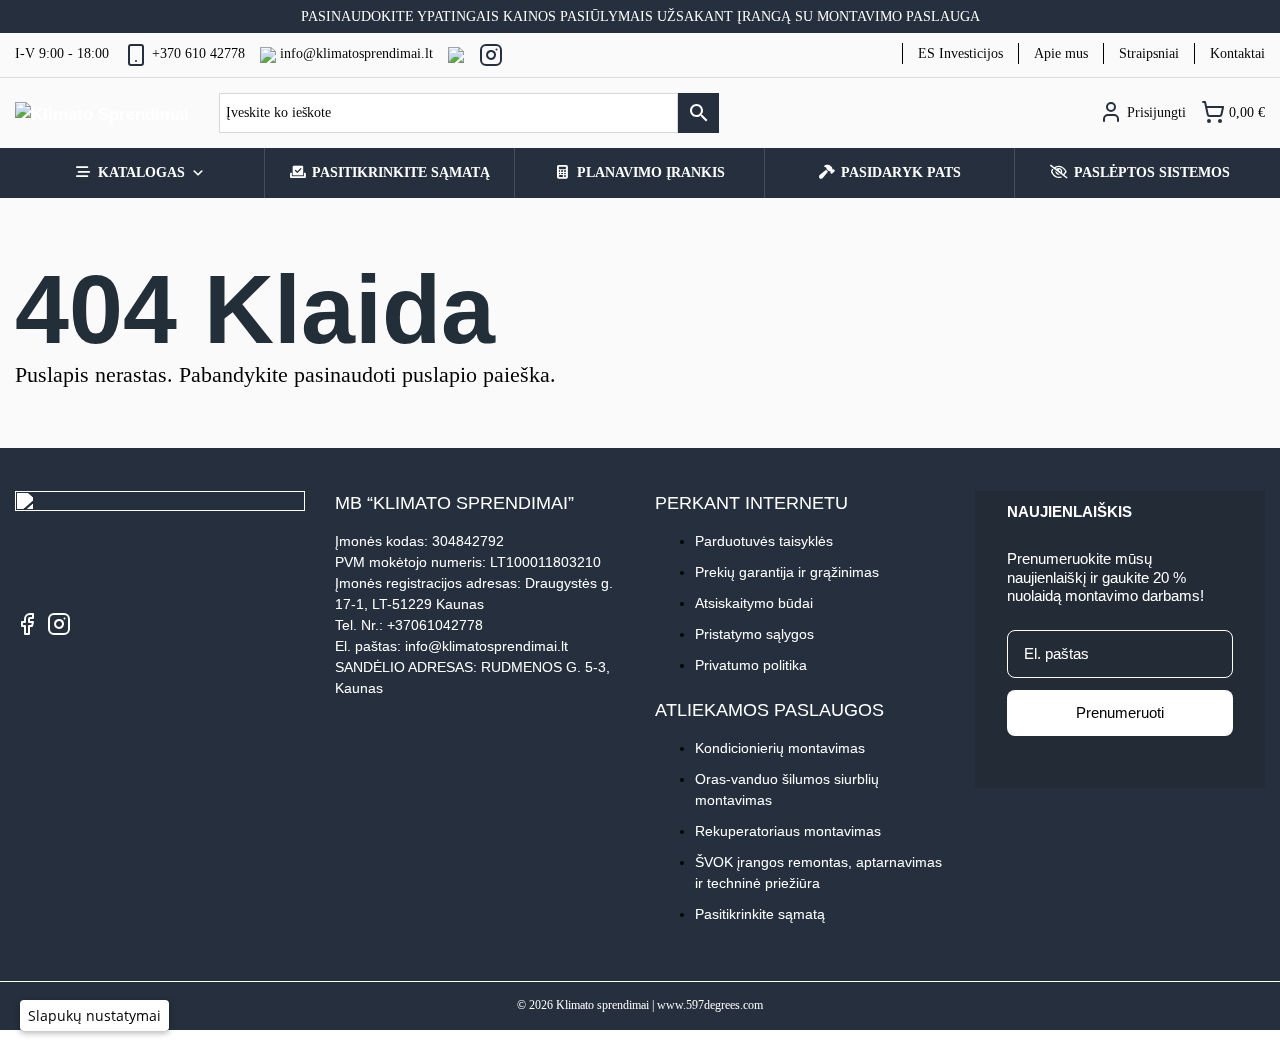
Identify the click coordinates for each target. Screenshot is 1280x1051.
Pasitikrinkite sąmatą (401, 172)
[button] (94, 1015)
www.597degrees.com (710, 1005)
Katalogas (141, 172)
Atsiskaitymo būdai (754, 603)
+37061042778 (435, 625)
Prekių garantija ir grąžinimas (787, 572)
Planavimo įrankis (651, 172)
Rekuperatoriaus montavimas (788, 831)
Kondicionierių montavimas (780, 748)
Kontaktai (1237, 53)
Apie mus (1061, 53)
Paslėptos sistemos (1152, 172)
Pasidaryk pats (901, 172)
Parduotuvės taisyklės (764, 541)
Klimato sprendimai (602, 1005)
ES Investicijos (960, 53)
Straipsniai (1149, 53)
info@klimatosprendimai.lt (356, 53)
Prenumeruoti (1120, 712)
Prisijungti (1154, 112)
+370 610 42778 (198, 53)
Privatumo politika (751, 665)
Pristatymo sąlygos (754, 634)
